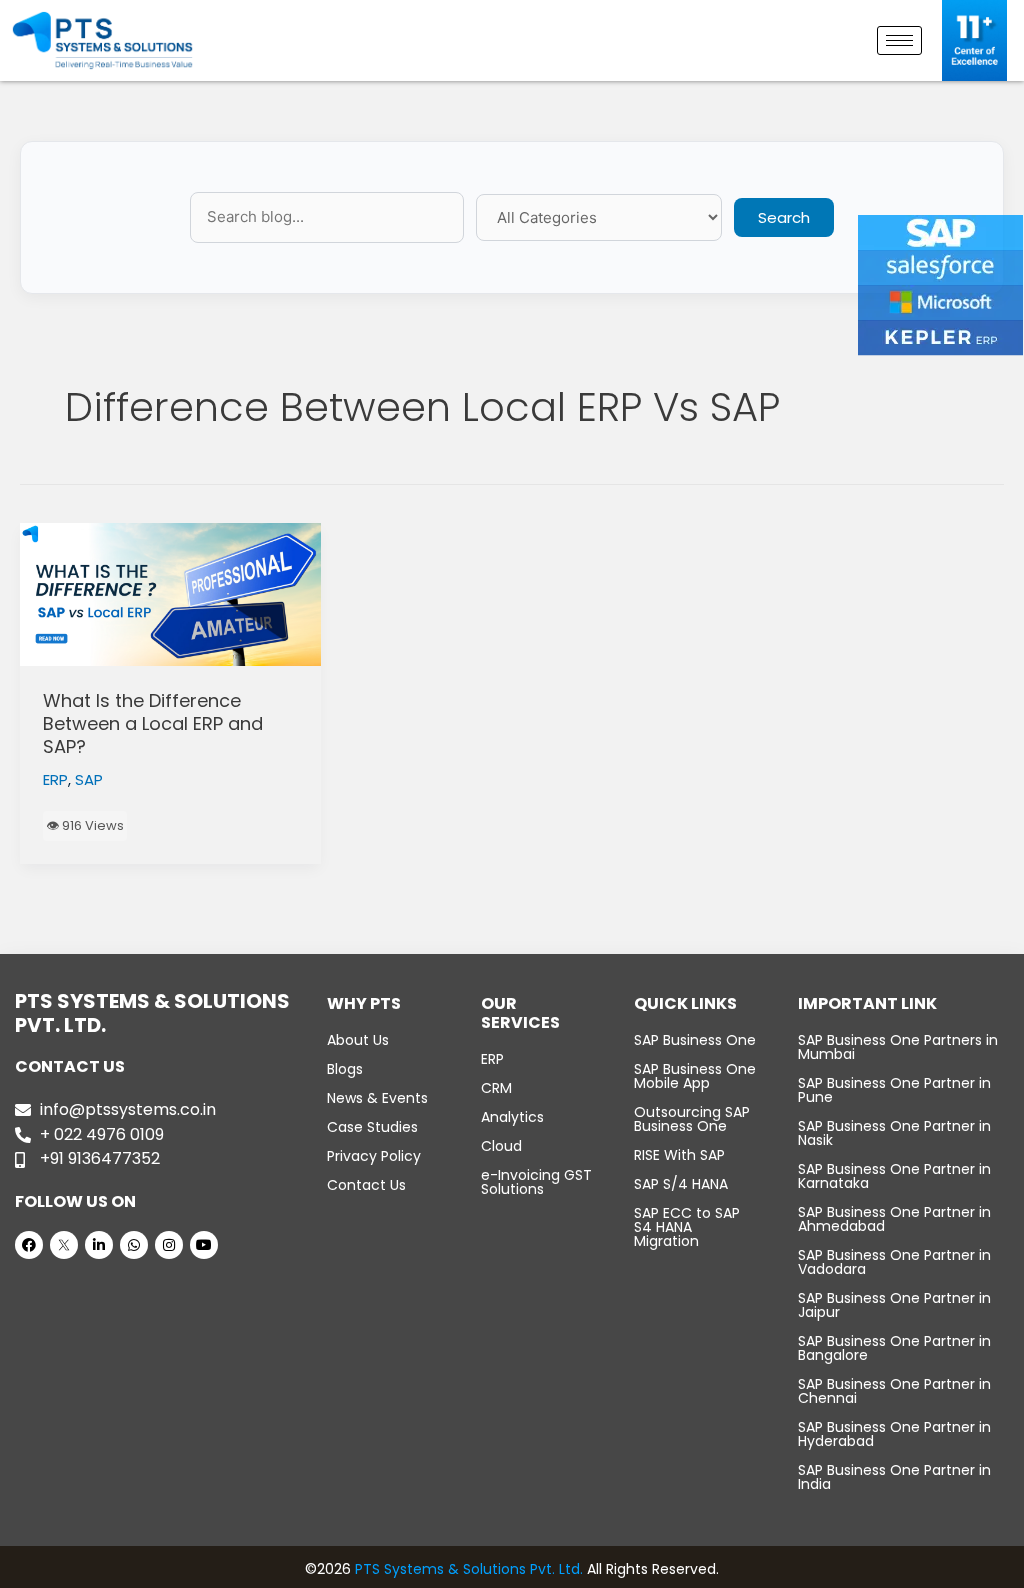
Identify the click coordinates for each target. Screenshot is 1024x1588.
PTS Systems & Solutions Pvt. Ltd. (469, 1569)
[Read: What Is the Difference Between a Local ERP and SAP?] (170, 595)
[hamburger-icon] (899, 40)
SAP (89, 779)
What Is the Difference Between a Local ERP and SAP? (153, 724)
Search (784, 217)
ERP (55, 779)
